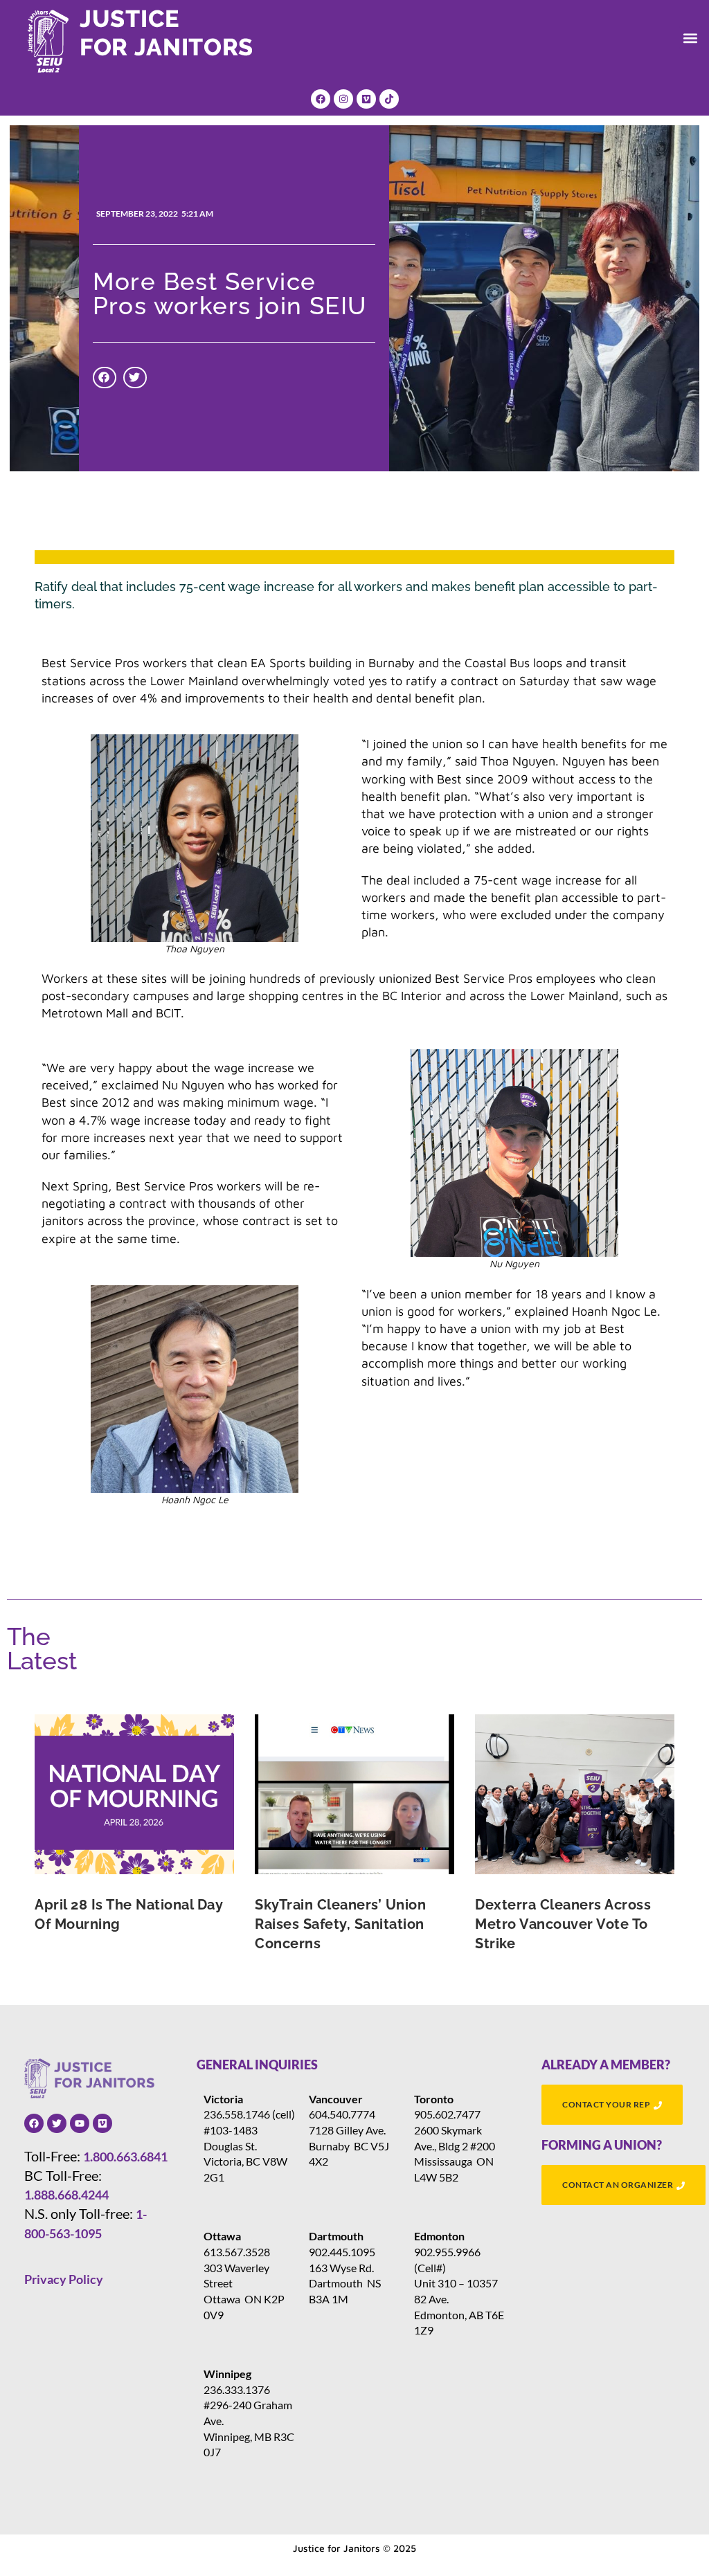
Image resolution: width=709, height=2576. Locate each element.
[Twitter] (57, 2123)
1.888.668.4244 (66, 2195)
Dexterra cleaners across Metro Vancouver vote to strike (563, 1924)
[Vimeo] (366, 99)
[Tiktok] (389, 99)
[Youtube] (80, 2123)
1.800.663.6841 (125, 2157)
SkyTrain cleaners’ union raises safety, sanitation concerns (340, 1924)
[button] (691, 38)
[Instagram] (343, 99)
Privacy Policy (64, 2279)
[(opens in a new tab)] (134, 1794)
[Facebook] (321, 99)
